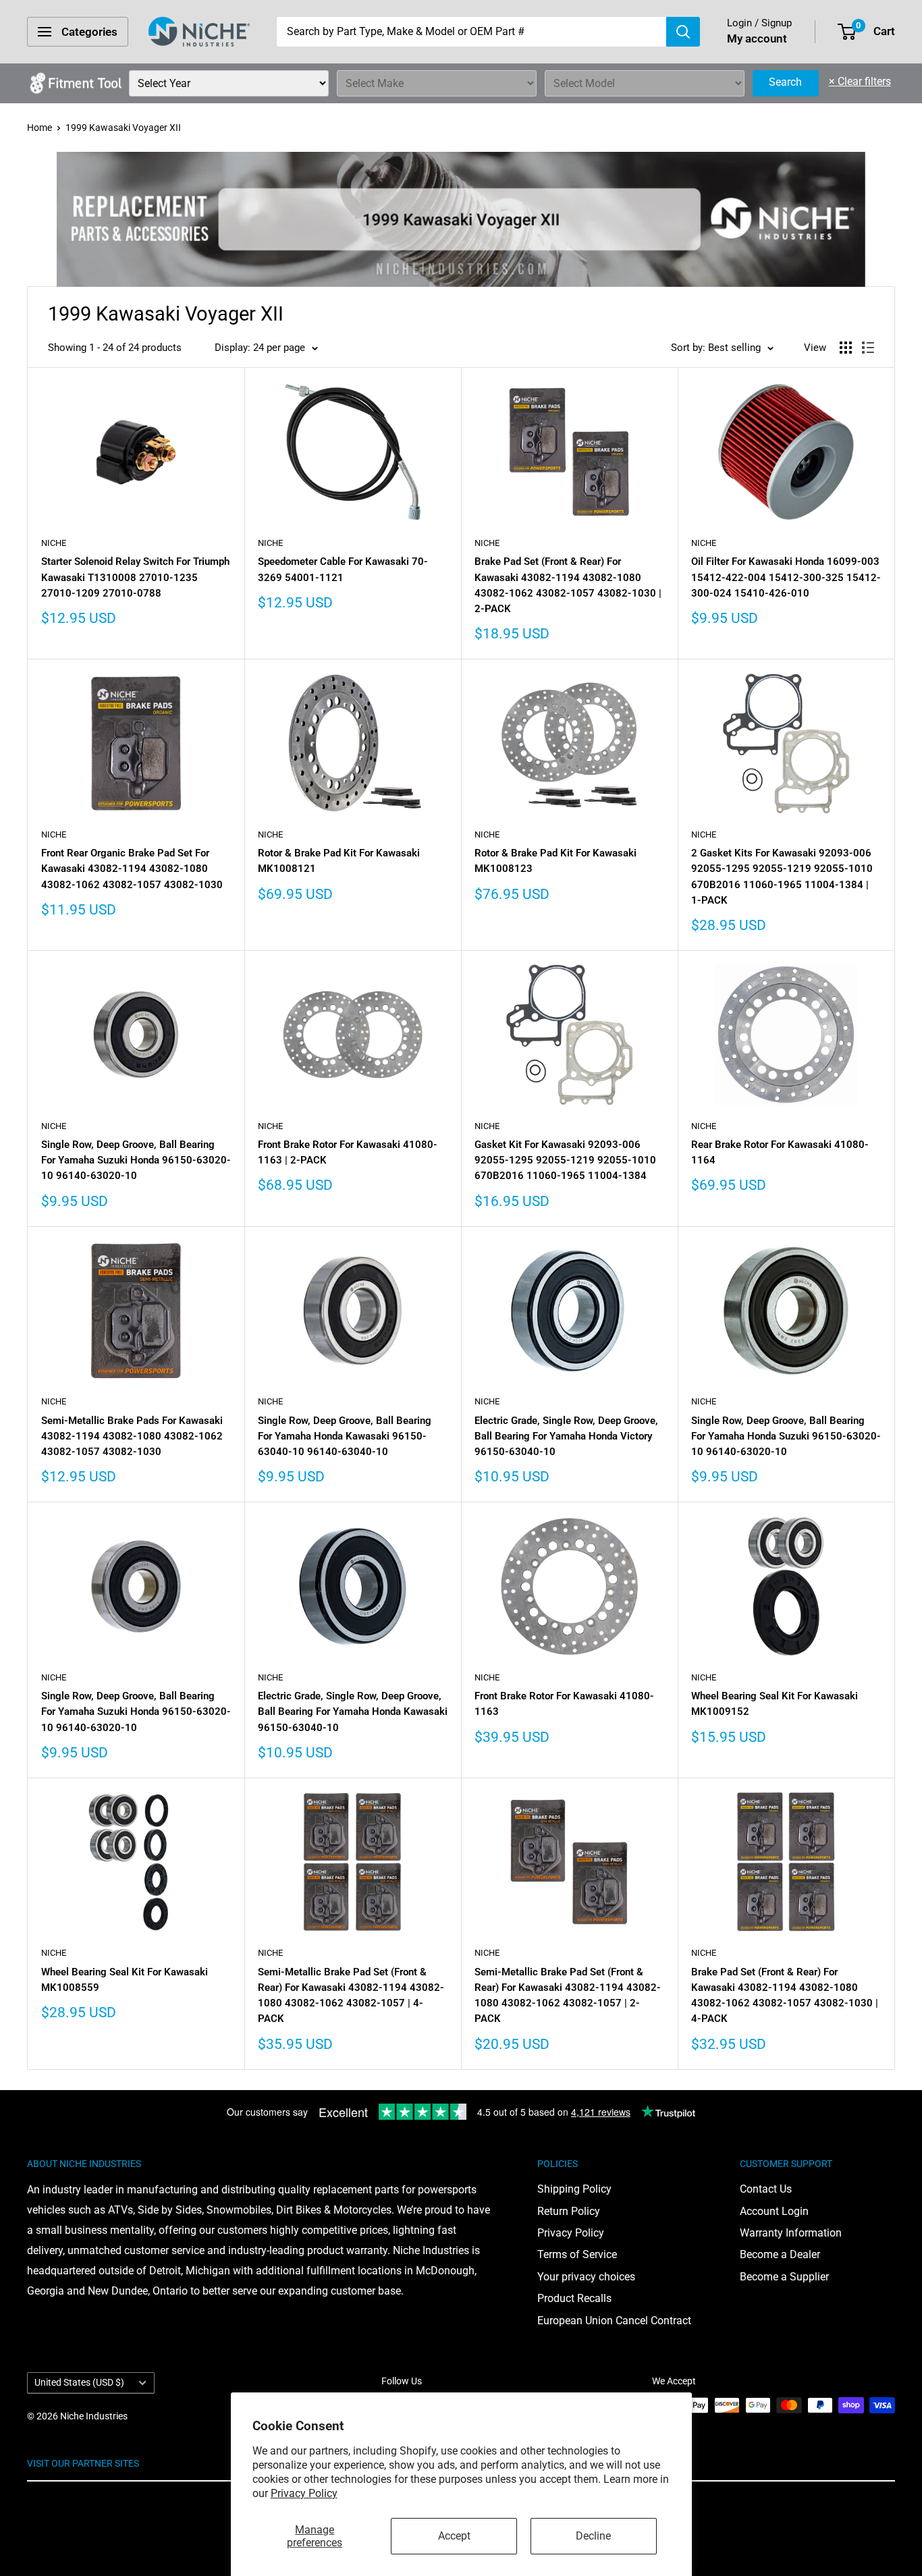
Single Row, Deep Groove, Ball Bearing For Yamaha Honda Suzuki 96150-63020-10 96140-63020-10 (786, 1436)
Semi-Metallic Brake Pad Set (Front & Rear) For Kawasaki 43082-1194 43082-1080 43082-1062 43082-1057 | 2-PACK (568, 1996)
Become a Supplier (784, 2277)
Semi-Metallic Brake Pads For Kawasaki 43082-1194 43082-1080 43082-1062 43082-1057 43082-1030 (132, 1436)
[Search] (683, 32)
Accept (454, 2536)
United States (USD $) (79, 2382)
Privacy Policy (304, 2493)
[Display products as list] (868, 348)
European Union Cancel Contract (614, 2321)
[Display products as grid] (846, 348)
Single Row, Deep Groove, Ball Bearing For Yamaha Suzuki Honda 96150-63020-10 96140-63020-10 (136, 1160)
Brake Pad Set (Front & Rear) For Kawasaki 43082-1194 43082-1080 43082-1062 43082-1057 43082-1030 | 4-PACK (785, 1996)
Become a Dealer (780, 2254)
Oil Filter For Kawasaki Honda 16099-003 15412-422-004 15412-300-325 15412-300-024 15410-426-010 (786, 577)
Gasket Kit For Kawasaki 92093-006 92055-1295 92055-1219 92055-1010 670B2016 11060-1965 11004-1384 (565, 1160)
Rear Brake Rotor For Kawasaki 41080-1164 (780, 1152)
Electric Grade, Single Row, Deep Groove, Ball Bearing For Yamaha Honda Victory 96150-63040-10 (566, 1436)
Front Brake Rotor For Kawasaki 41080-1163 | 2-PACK (348, 1152)
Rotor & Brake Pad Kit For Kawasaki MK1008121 (339, 861)
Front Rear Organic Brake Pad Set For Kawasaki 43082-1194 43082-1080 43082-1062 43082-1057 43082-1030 (132, 869)
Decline (593, 2536)
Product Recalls (574, 2298)
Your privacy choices (586, 2277)
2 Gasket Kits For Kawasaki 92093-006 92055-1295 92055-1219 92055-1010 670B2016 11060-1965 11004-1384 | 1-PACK (782, 877)
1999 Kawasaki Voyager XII (123, 128)
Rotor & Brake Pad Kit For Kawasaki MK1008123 (555, 861)
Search (785, 82)
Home (39, 128)
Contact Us (766, 2189)
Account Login (774, 2211)
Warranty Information (791, 2233)
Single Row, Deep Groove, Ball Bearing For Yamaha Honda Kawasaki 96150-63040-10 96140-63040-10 (345, 1436)
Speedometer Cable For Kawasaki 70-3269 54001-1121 (343, 569)
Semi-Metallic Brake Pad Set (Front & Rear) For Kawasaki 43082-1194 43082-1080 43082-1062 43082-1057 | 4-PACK (351, 1996)
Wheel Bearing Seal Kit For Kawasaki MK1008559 (125, 1980)
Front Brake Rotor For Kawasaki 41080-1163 (564, 1704)
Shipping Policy (574, 2189)
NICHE (54, 543)
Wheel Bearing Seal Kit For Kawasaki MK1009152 (775, 1704)
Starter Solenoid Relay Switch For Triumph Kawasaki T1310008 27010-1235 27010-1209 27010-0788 (135, 577)
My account (757, 38)
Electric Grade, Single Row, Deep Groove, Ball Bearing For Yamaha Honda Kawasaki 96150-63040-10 (353, 1712)
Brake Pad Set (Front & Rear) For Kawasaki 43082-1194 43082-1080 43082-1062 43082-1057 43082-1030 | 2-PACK (568, 585)
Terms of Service (577, 2254)
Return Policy (569, 2211)
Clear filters (860, 81)
